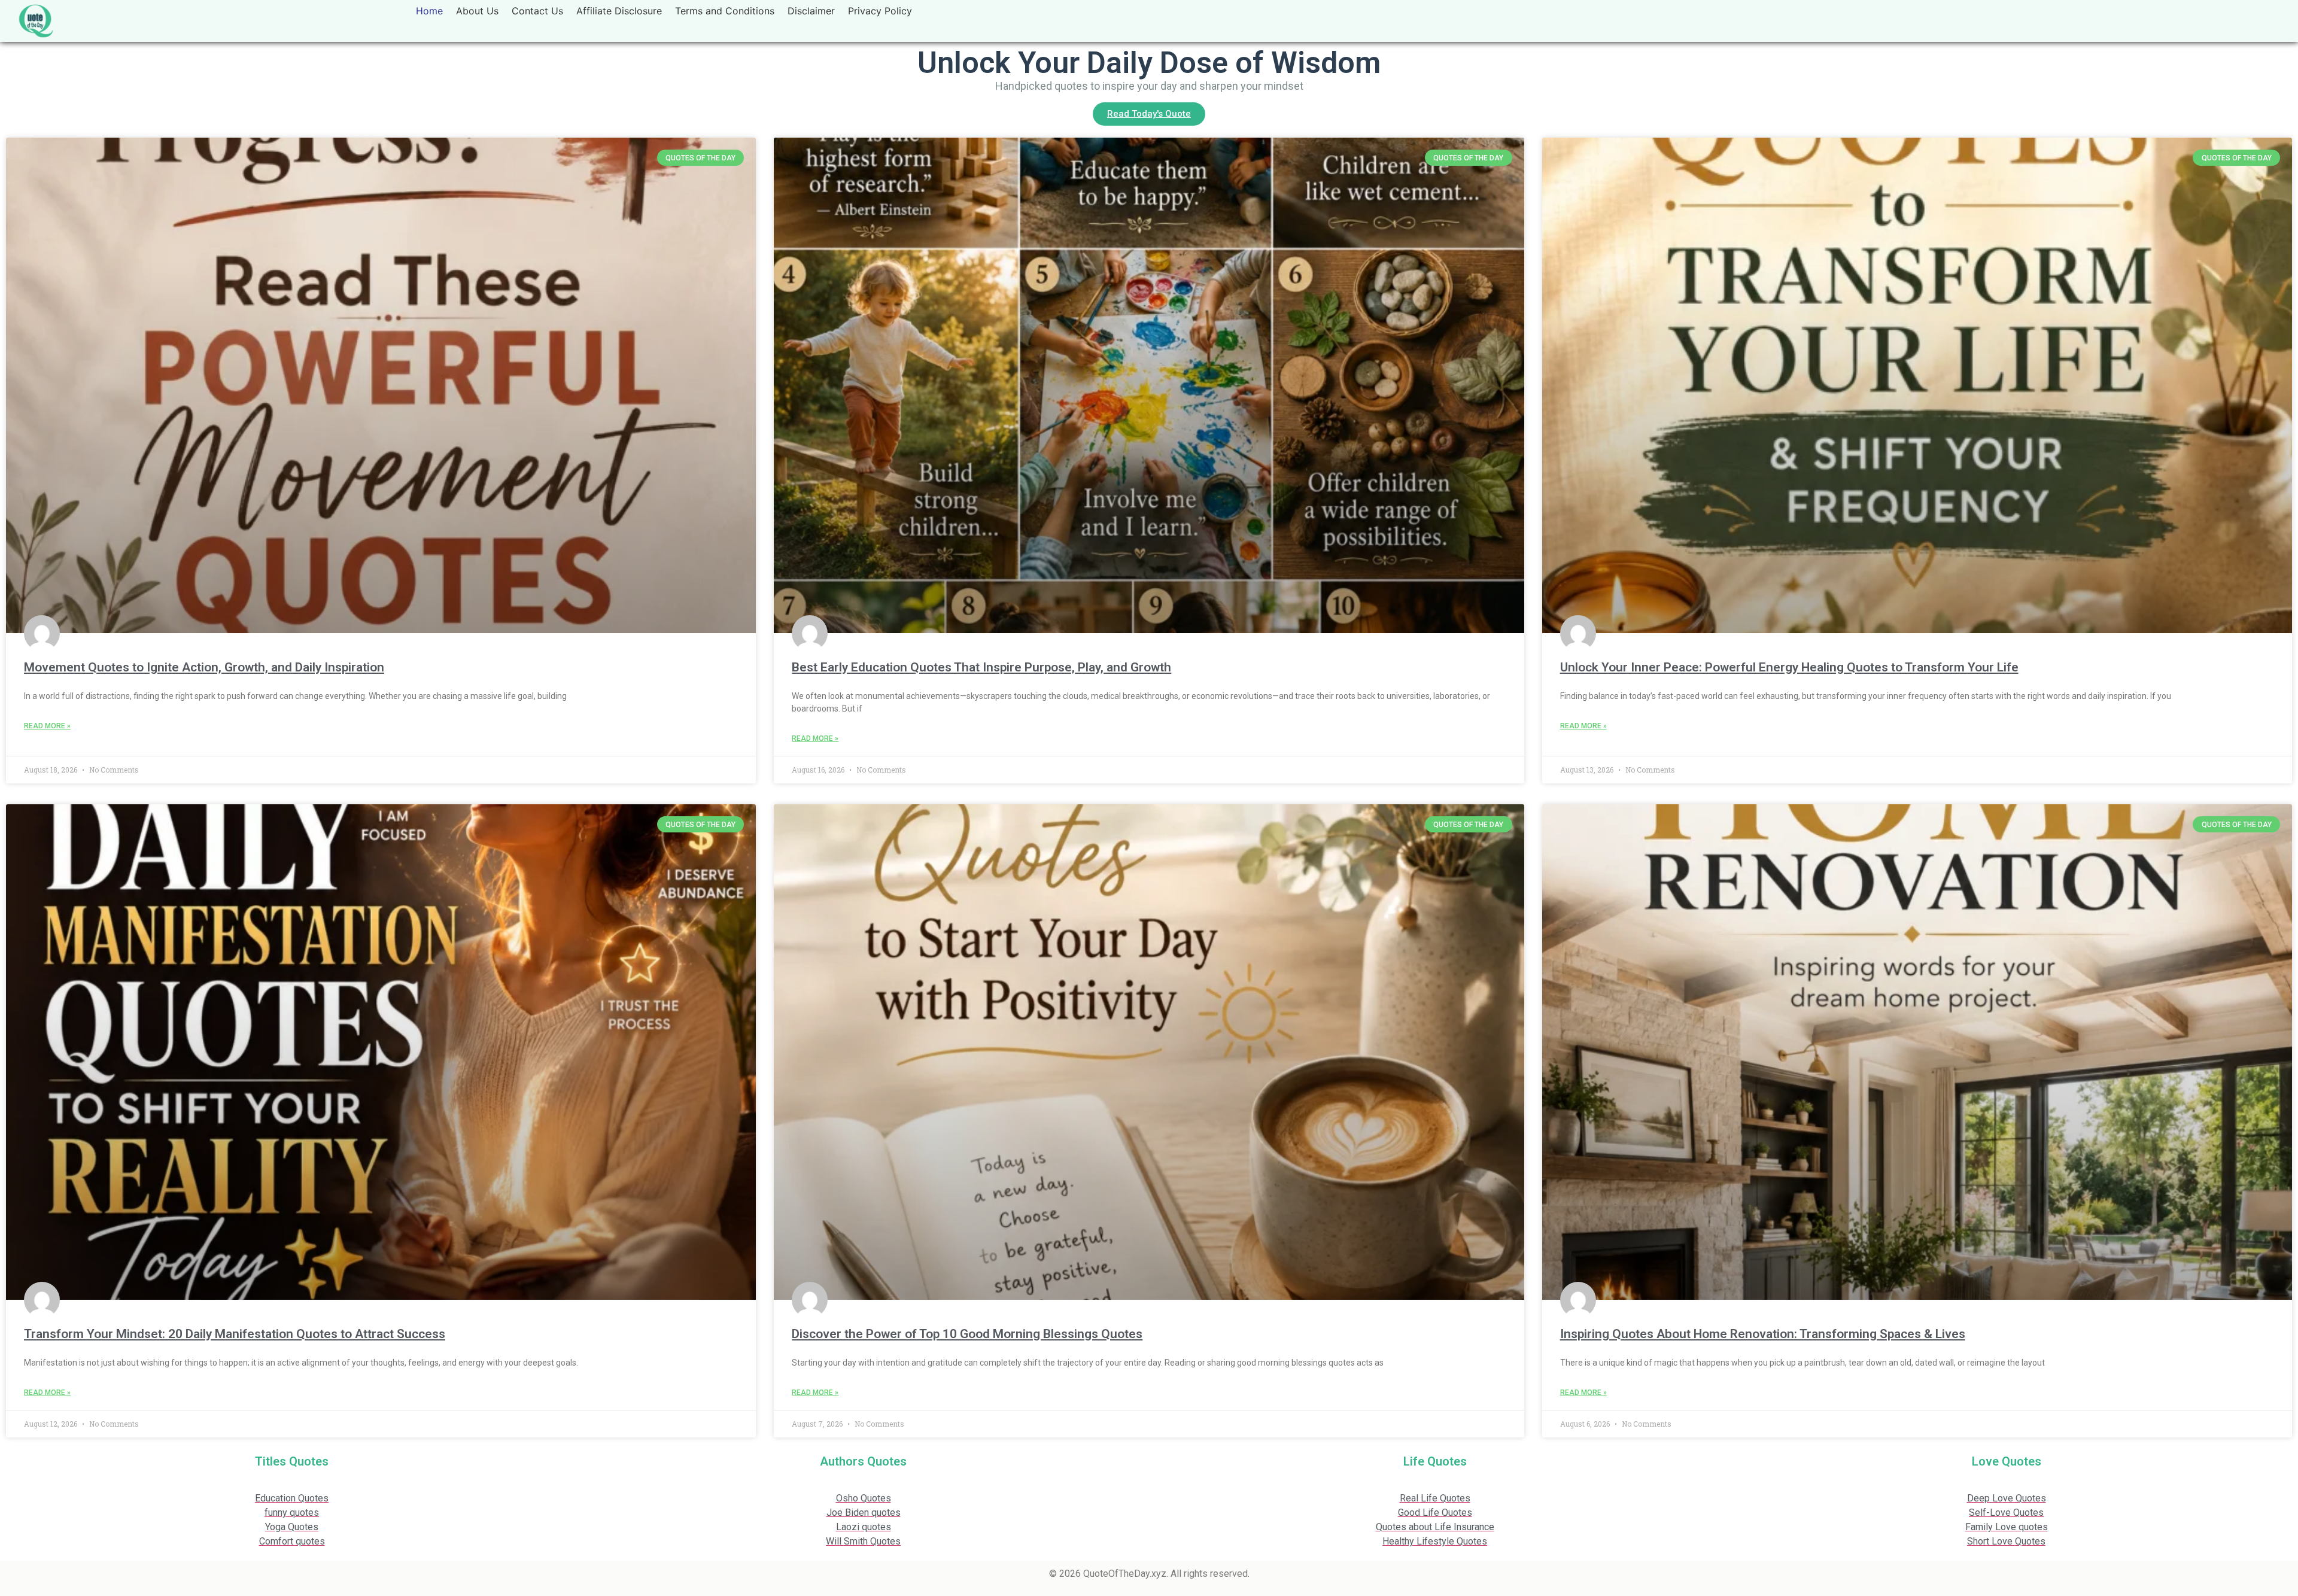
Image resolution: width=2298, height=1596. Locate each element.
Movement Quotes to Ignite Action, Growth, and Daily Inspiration (204, 667)
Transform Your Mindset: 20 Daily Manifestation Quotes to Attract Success (235, 1334)
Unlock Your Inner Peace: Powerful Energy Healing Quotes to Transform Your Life (1789, 667)
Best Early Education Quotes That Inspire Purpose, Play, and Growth (981, 667)
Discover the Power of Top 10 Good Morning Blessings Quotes (967, 1334)
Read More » (47, 726)
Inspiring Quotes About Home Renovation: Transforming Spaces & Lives (1763, 1334)
